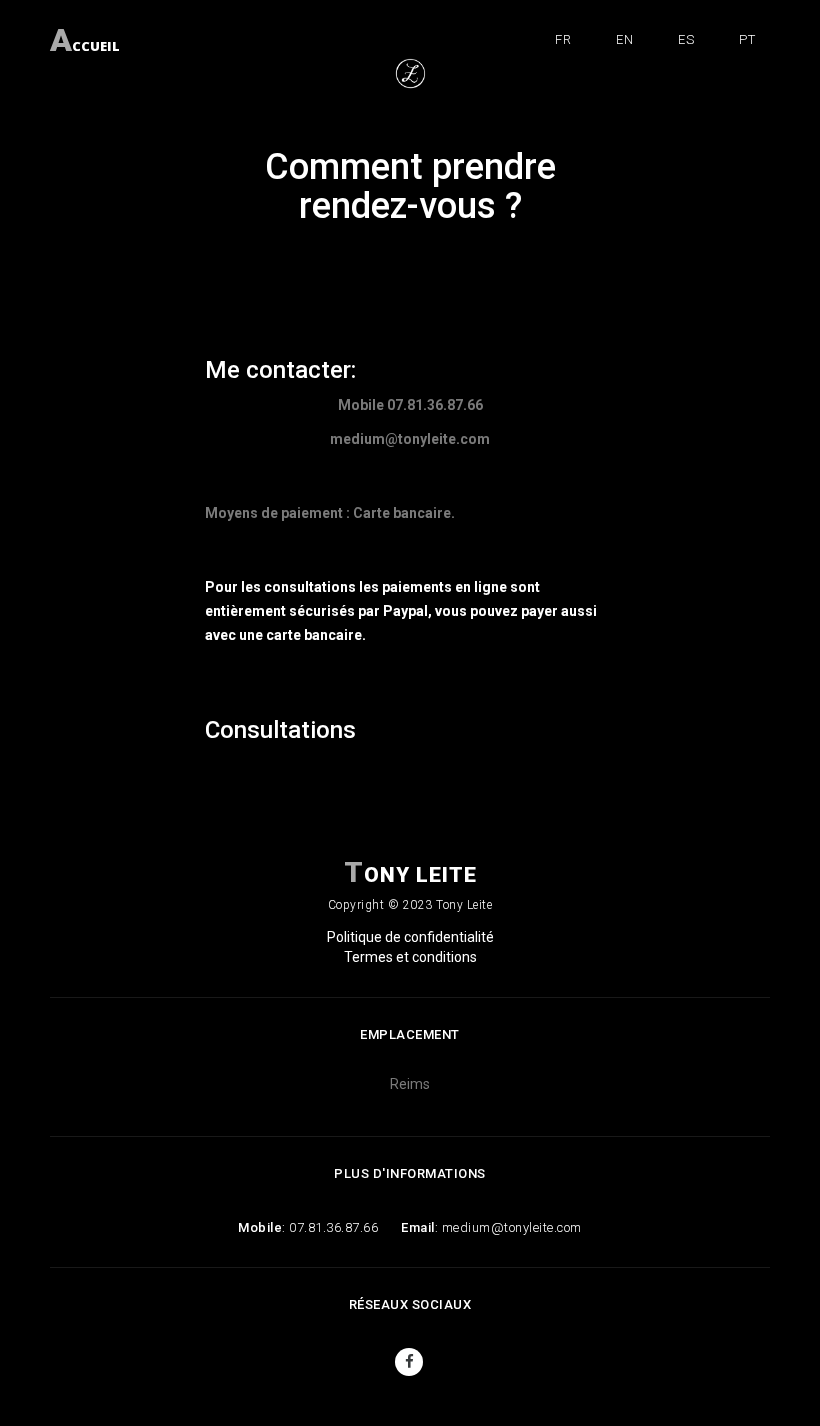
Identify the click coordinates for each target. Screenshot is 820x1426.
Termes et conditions (410, 957)
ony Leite (410, 872)
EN (624, 39)
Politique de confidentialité (410, 937)
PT (747, 39)
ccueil (85, 35)
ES (686, 39)
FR (563, 39)
